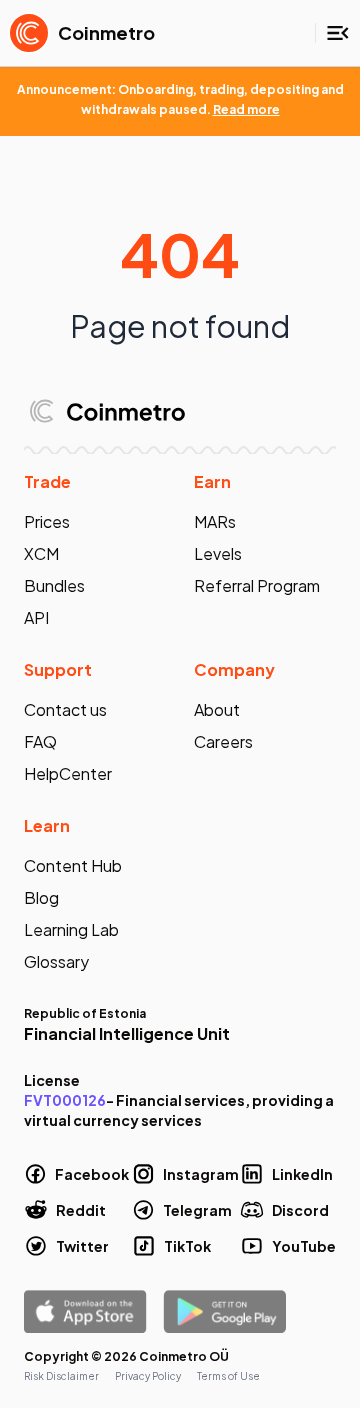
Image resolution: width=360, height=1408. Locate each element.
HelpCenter (68, 773)
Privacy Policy (148, 1376)
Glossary (56, 961)
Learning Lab (71, 929)
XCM (41, 553)
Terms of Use (228, 1376)
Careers (223, 741)
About (217, 709)
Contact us (65, 709)
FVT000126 (65, 1100)
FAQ (40, 741)
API (36, 617)
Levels (218, 553)
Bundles (54, 585)
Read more (246, 109)
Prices (47, 521)
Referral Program (257, 585)
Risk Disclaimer (61, 1376)
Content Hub (73, 865)
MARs (215, 521)
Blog (41, 897)
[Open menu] (338, 33)
